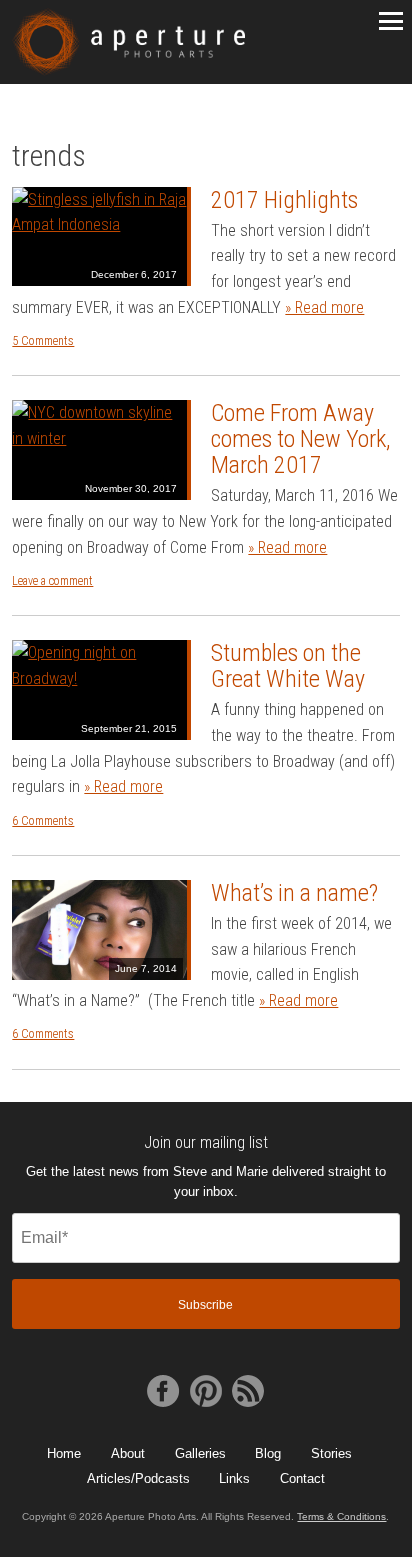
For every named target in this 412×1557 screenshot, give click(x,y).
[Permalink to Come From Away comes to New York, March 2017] (99, 450)
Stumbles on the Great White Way (288, 666)
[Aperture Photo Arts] (128, 42)
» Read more (324, 307)
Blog (268, 1453)
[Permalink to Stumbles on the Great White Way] (99, 690)
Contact (302, 1478)
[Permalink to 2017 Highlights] (99, 237)
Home (64, 1453)
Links (234, 1478)
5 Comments (43, 341)
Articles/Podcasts (138, 1478)
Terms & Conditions (341, 1516)
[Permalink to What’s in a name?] (99, 930)
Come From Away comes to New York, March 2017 (301, 439)
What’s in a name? (294, 893)
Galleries (200, 1453)
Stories (331, 1453)
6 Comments (43, 821)
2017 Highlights (284, 200)
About (128, 1453)
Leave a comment (52, 581)
